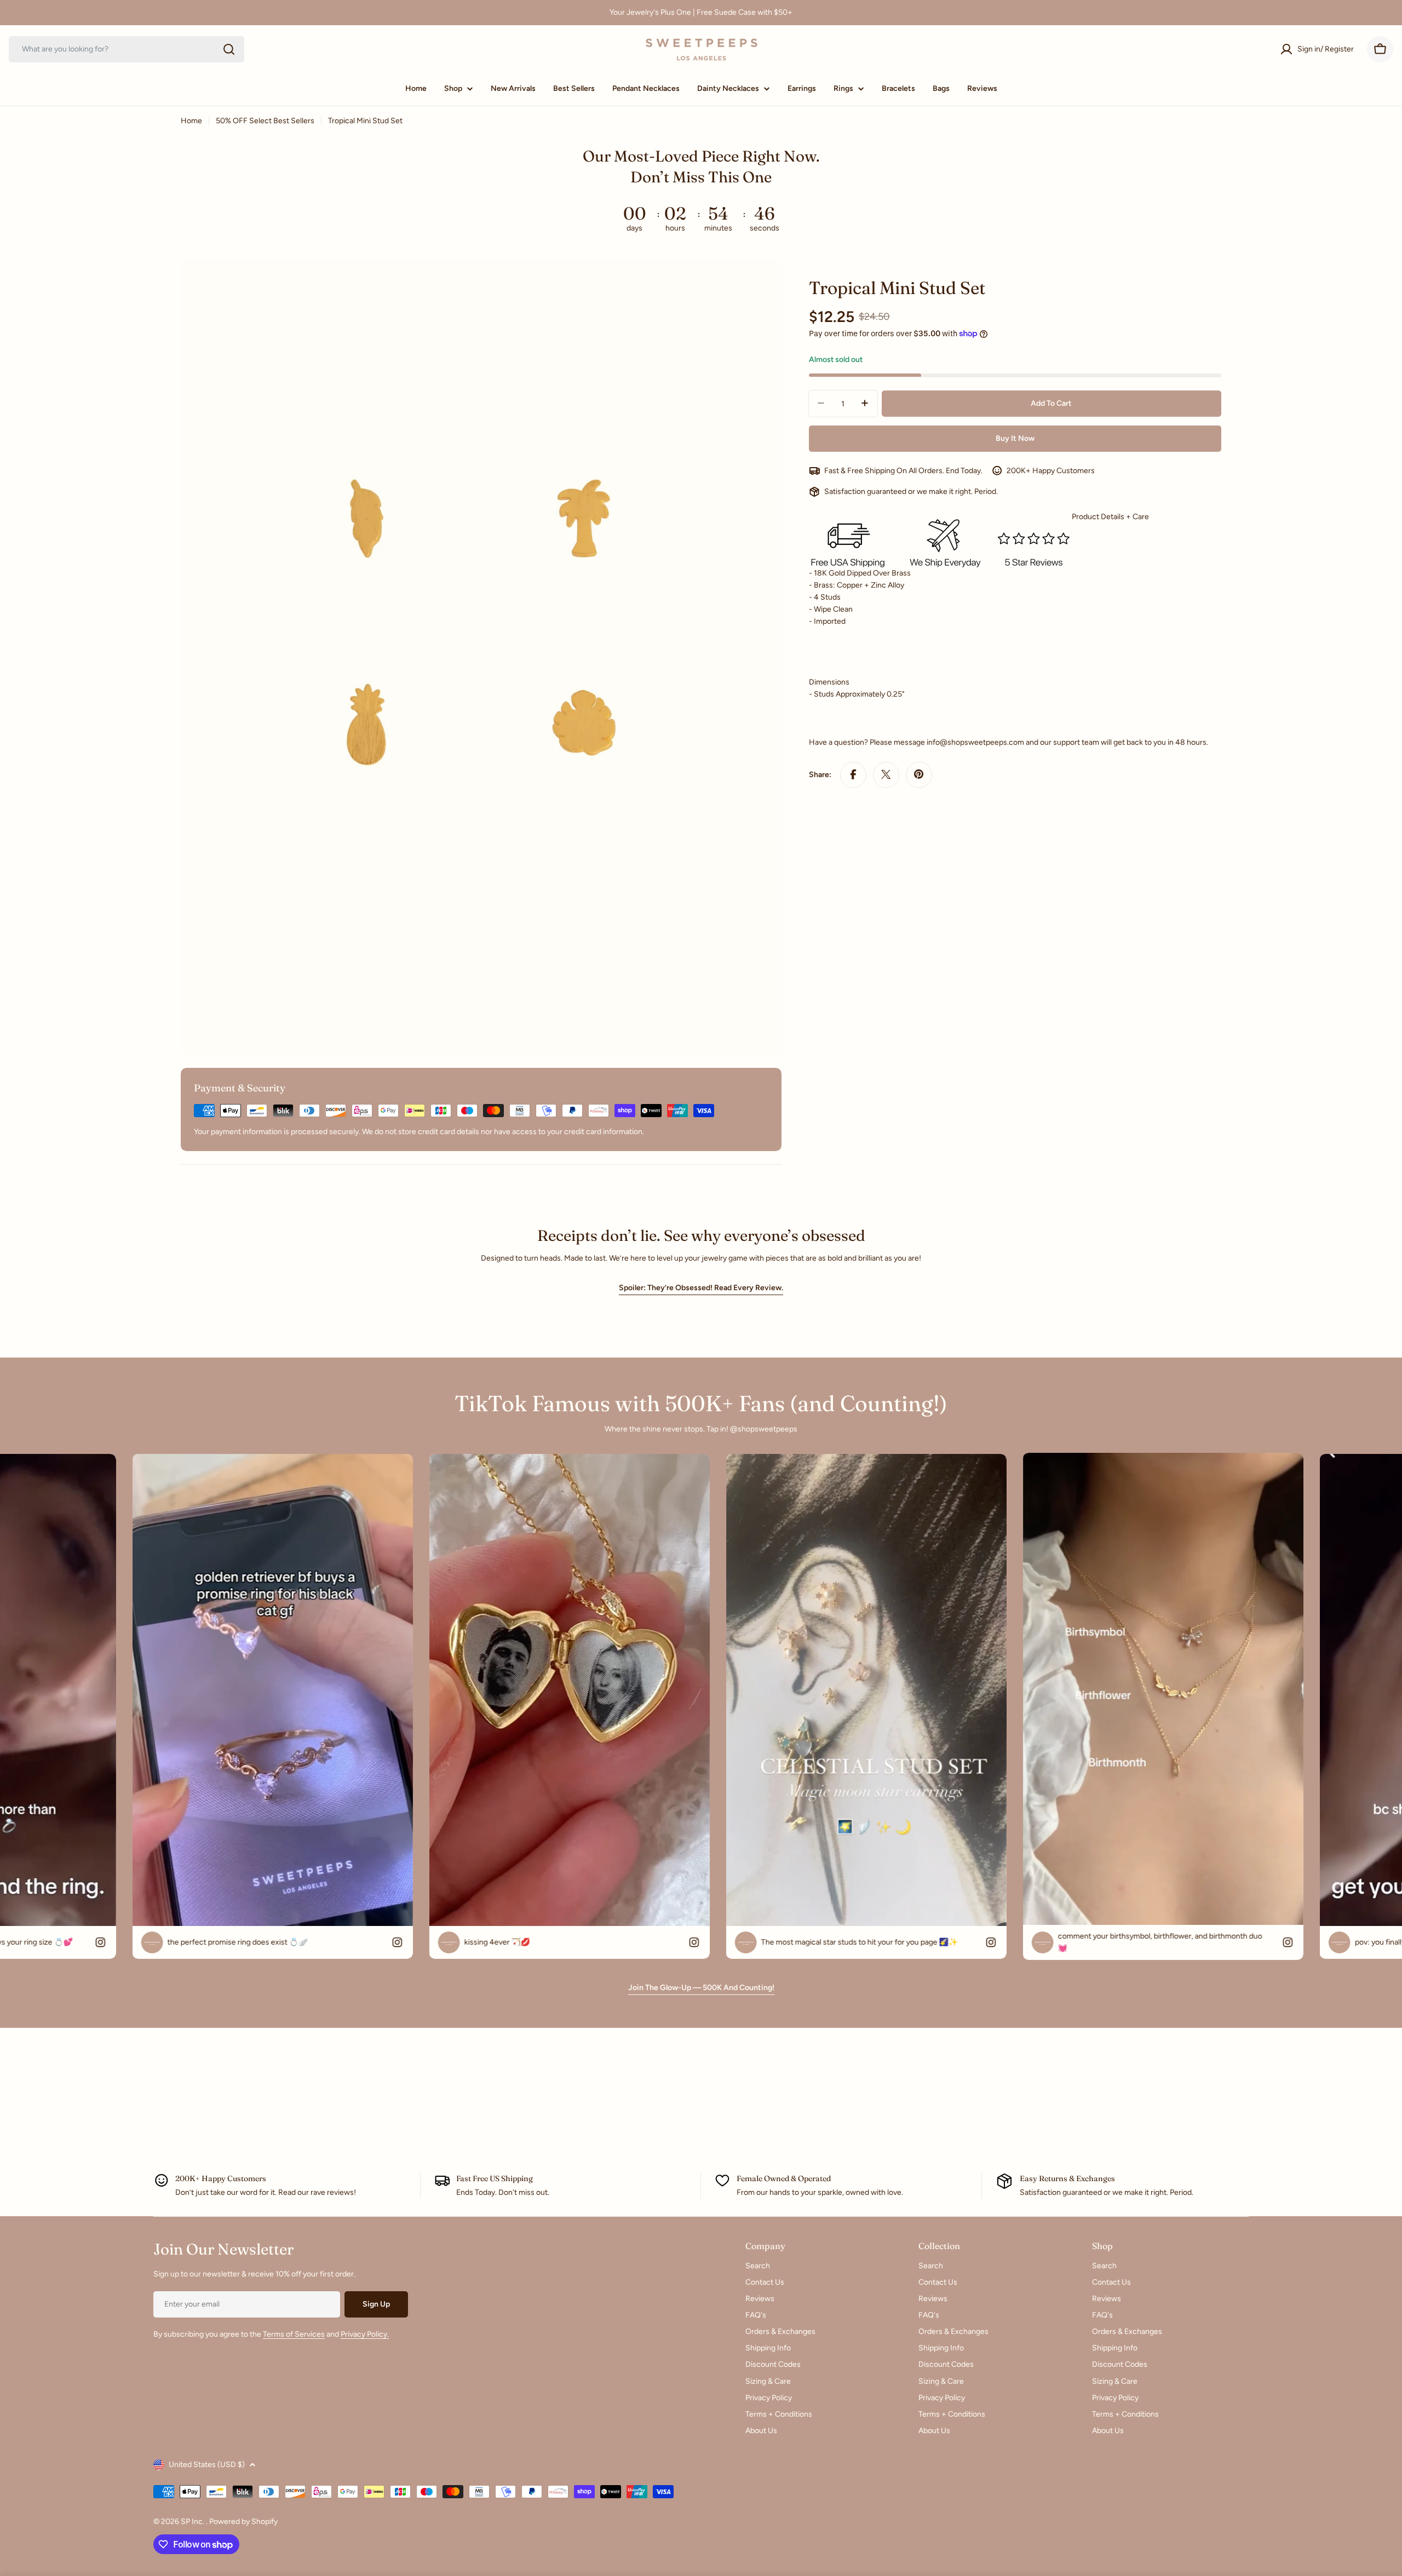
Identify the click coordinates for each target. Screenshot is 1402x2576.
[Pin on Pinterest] (919, 774)
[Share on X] (886, 774)
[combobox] (127, 49)
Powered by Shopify (243, 2522)
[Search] (229, 49)
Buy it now (1015, 438)
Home (191, 121)
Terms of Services (294, 2334)
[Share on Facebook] (853, 774)
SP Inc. (193, 2522)
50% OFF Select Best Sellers (265, 121)
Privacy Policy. (365, 2334)
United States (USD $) (207, 2465)
